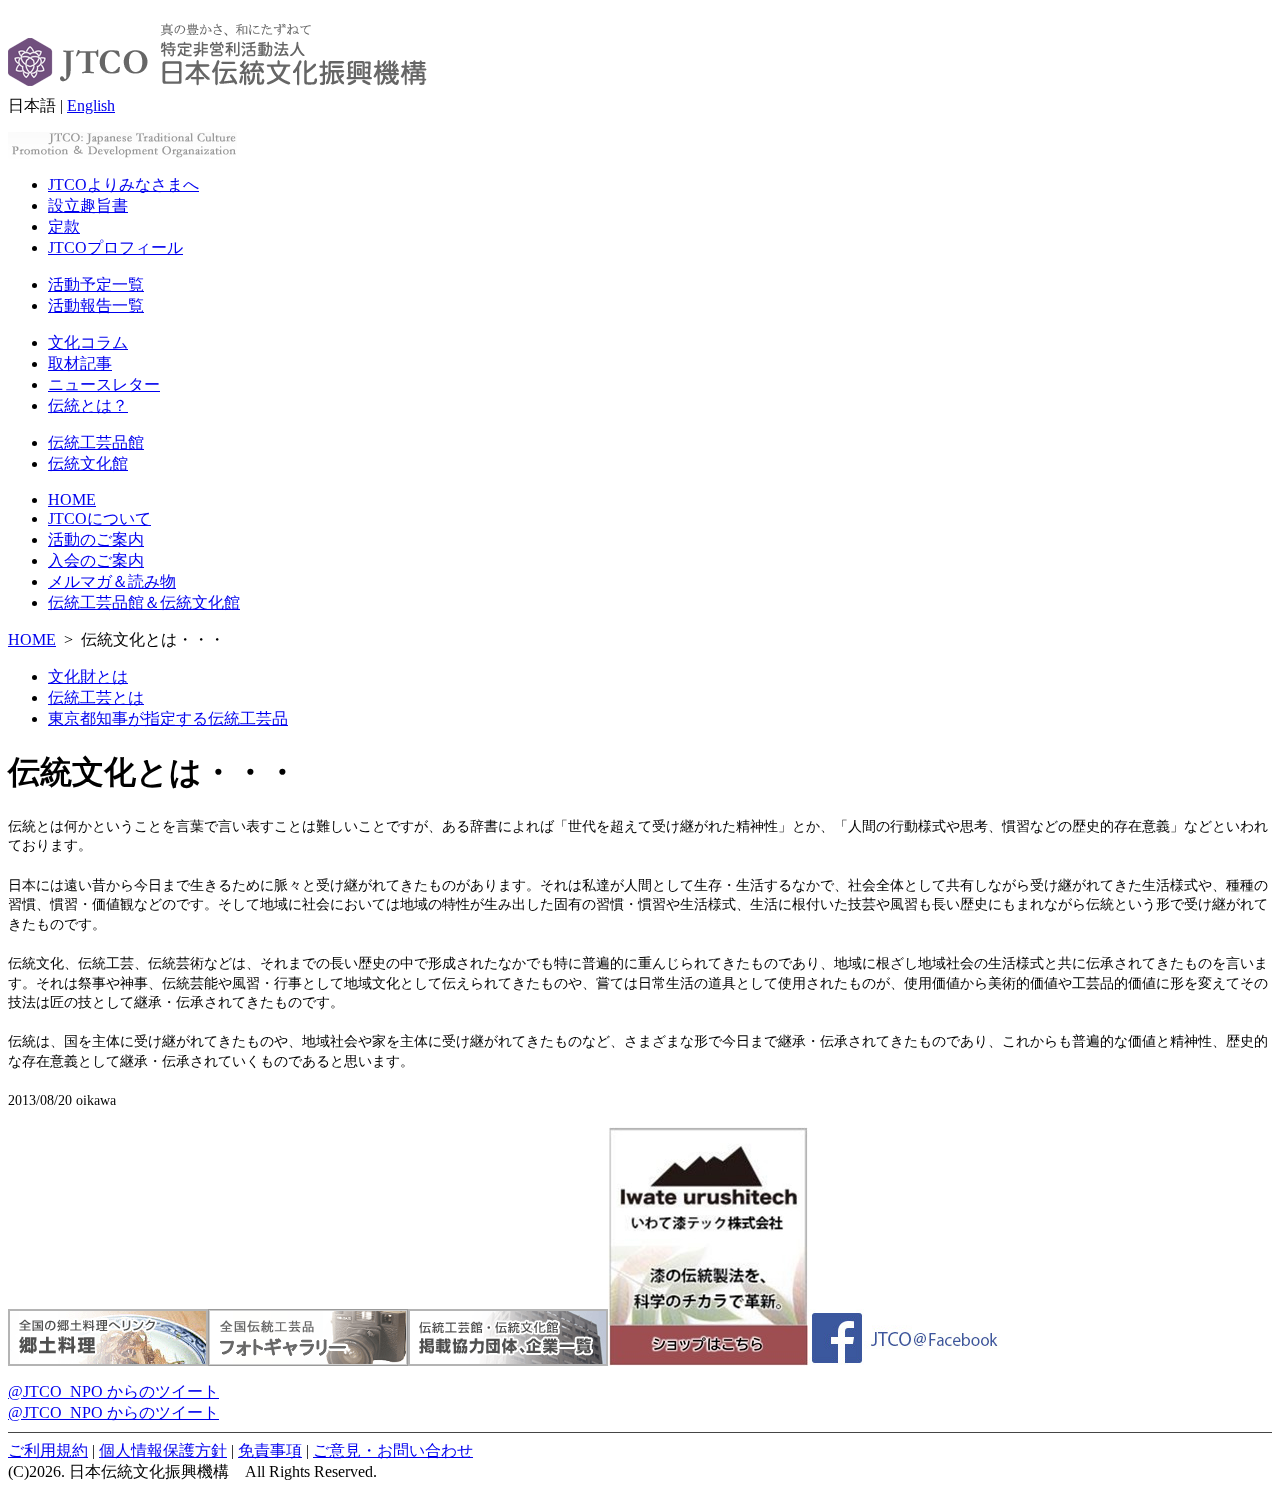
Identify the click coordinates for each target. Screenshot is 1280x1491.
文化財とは (88, 676)
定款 (64, 226)
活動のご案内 (96, 539)
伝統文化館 (88, 463)
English (91, 105)
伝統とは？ (88, 405)
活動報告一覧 (96, 305)
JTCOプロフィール (115, 247)
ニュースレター (104, 384)
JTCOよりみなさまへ (123, 184)
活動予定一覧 (96, 284)
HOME (72, 499)
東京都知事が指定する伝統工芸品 (168, 718)
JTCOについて (99, 518)
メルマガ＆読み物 (112, 581)
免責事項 (270, 1450)
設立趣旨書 (88, 205)
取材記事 (80, 363)
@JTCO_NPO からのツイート (113, 1391)
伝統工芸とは (96, 697)
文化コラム (88, 342)
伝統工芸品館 (96, 442)
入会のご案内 (96, 560)
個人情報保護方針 (163, 1450)
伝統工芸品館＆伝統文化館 (144, 602)
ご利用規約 (48, 1450)
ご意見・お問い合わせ (393, 1450)
